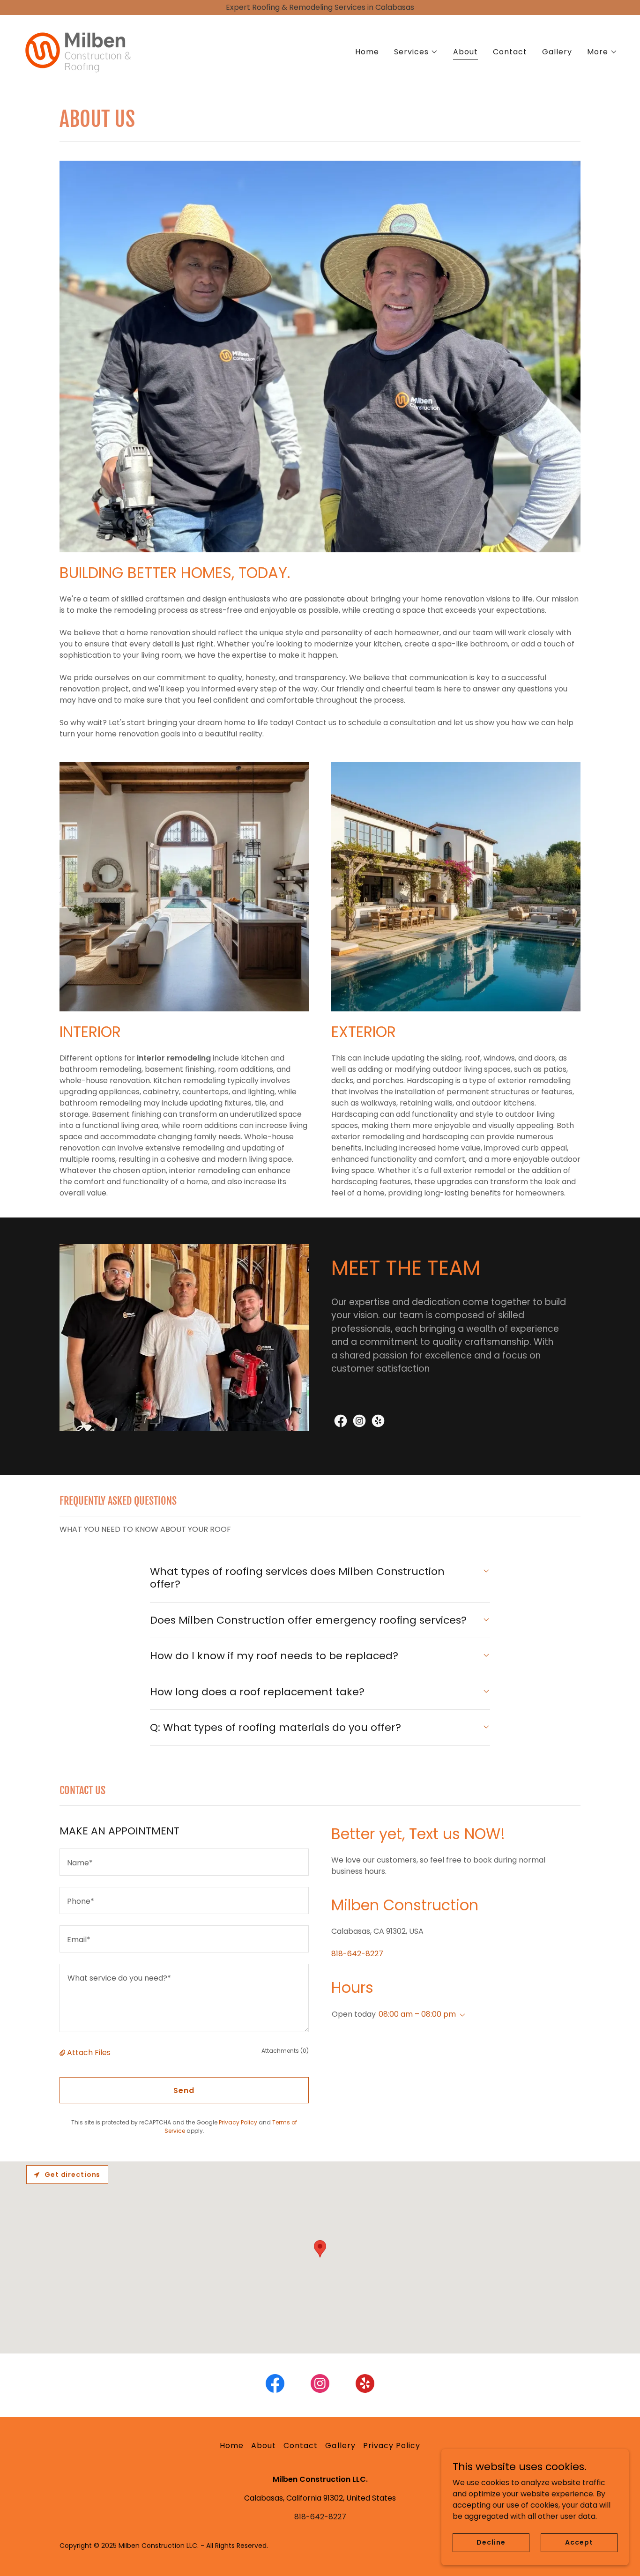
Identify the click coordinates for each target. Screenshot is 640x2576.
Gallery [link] (557, 52)
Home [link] (367, 52)
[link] (77, 50)
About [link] (465, 52)
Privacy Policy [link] (238, 2122)
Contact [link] (510, 52)
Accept (579, 2542)
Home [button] (232, 2446)
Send (184, 2090)
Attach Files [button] (89, 2053)
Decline (491, 2542)
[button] (416, 52)
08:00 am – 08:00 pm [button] (417, 2014)
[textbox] (184, 1862)
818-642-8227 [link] (357, 1954)
